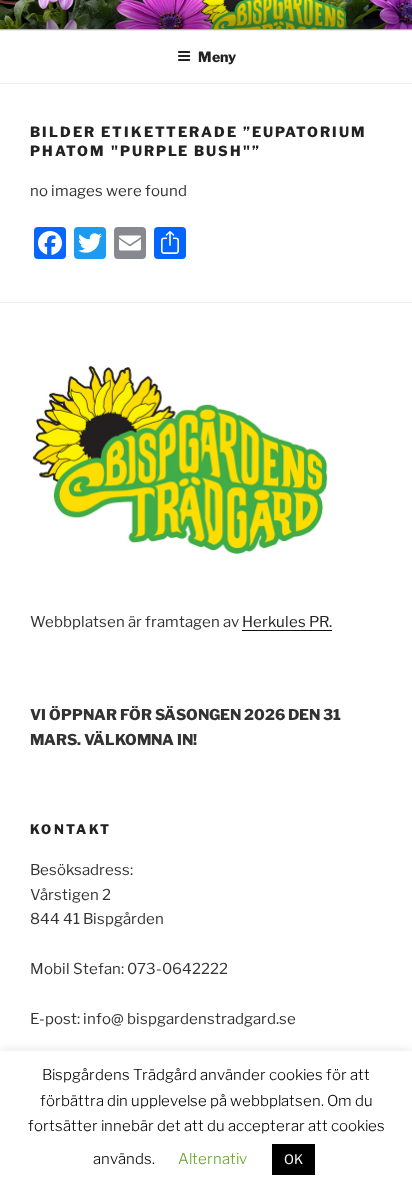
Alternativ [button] (212, 1159)
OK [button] (293, 1159)
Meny (217, 56)
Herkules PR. (287, 622)
